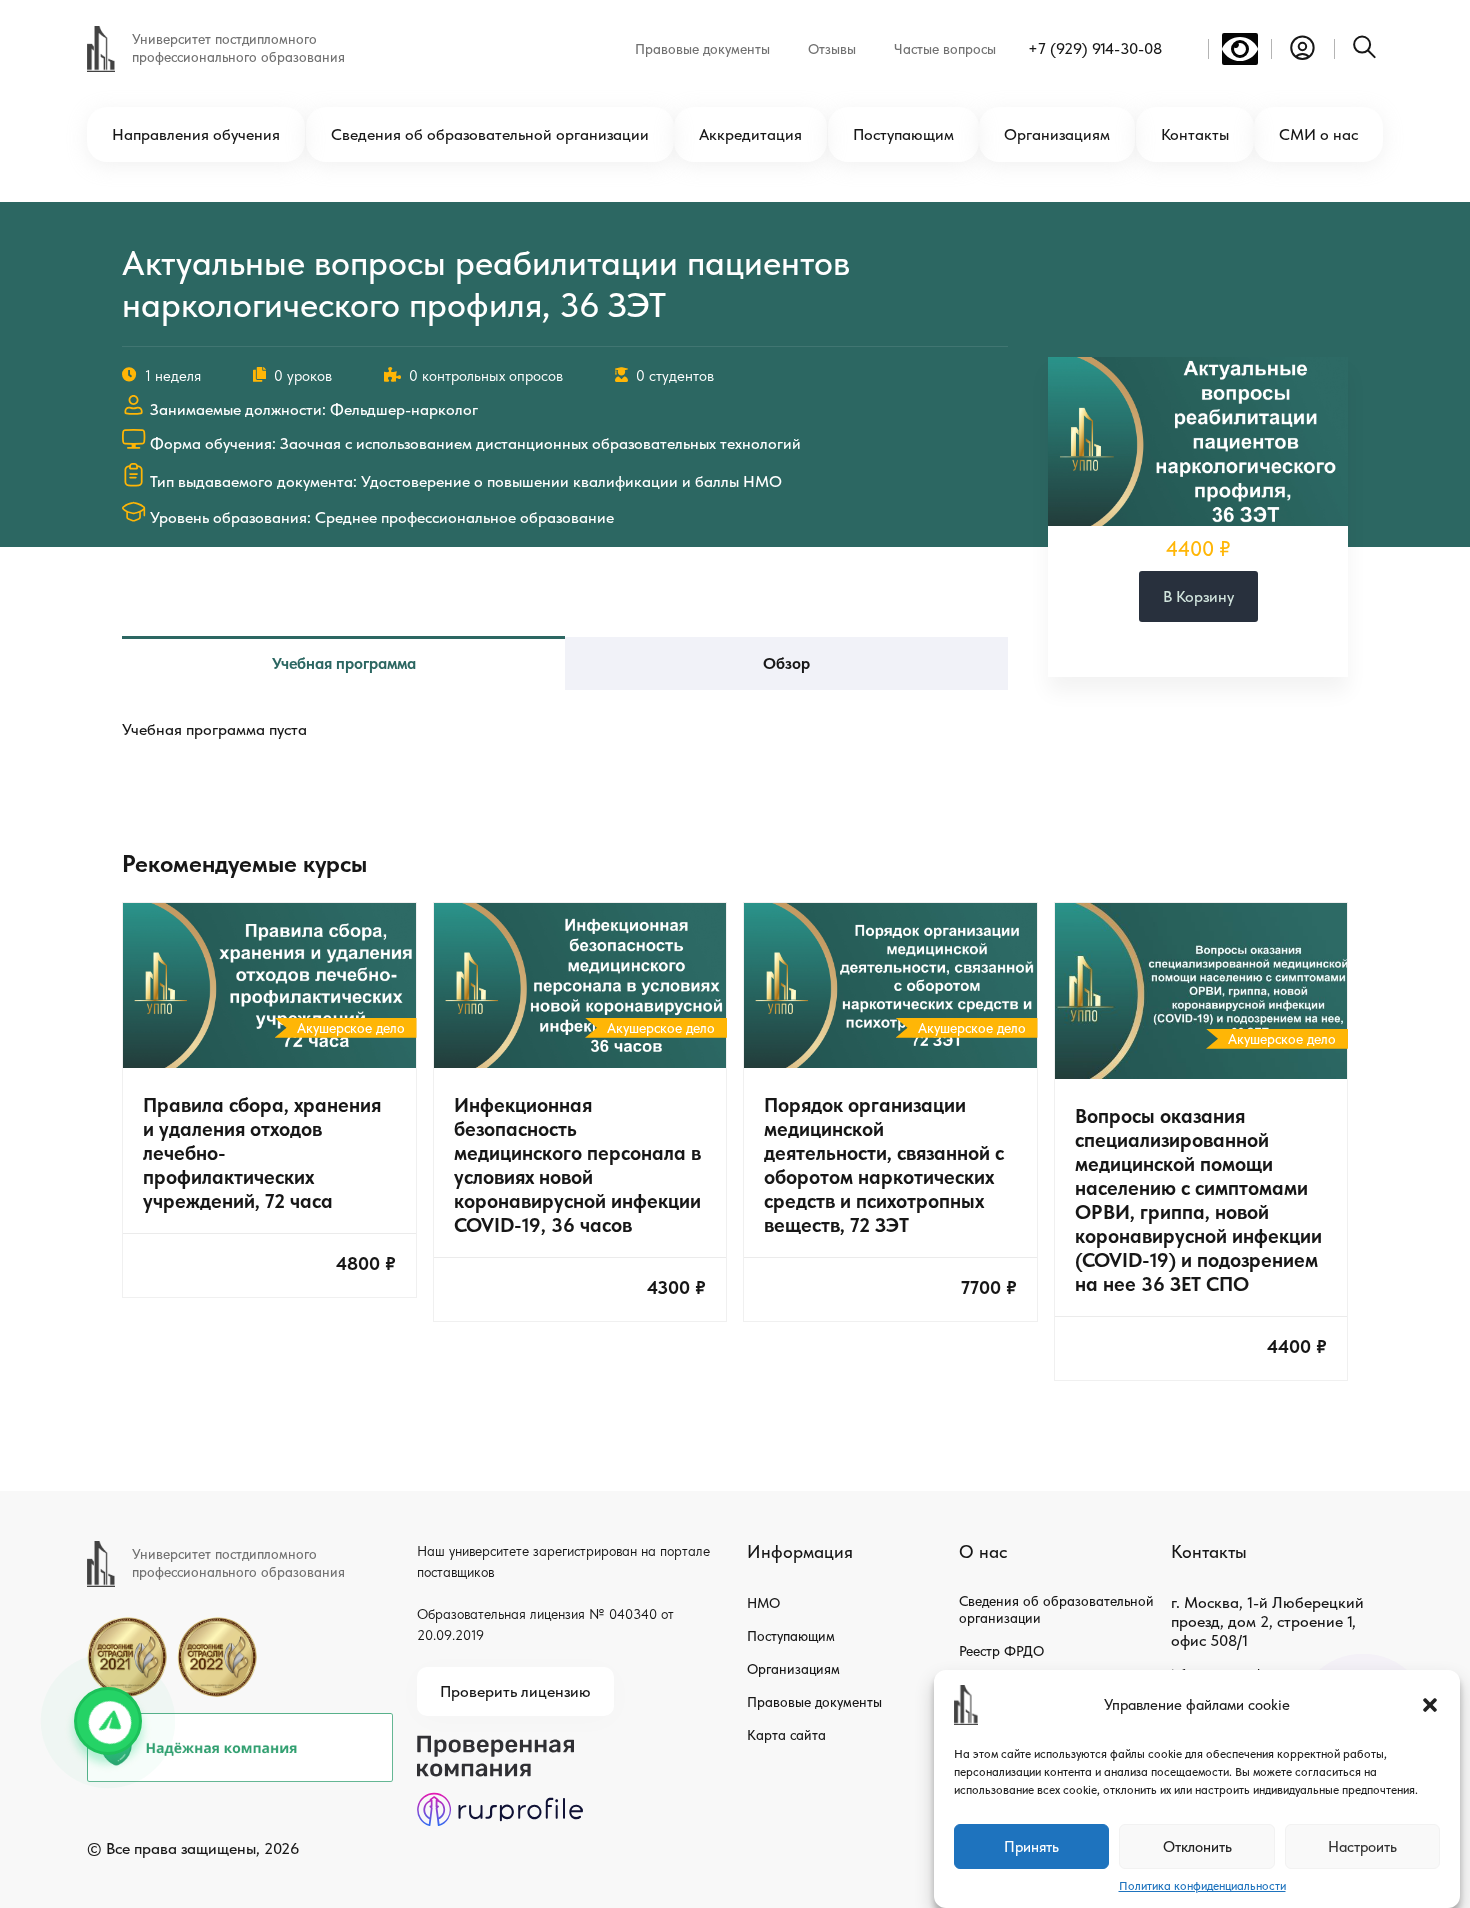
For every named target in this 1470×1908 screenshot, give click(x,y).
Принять (1031, 1847)
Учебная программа (344, 663)
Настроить (1362, 1847)
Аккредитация (750, 134)
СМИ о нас (1318, 134)
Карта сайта (786, 1735)
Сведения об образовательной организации (490, 134)
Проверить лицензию (515, 1691)
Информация (800, 1551)
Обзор (786, 663)
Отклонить (1197, 1847)
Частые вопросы (945, 49)
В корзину (1198, 596)
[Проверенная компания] (500, 1744)
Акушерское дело (351, 1028)
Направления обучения (196, 134)
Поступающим (903, 134)
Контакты (1195, 134)
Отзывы (832, 49)
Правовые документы (702, 49)
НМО (763, 1603)
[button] (1430, 1705)
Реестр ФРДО (1001, 1651)
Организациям (1057, 134)
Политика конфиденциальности (1202, 1886)
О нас (983, 1551)
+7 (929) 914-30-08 (1095, 48)
